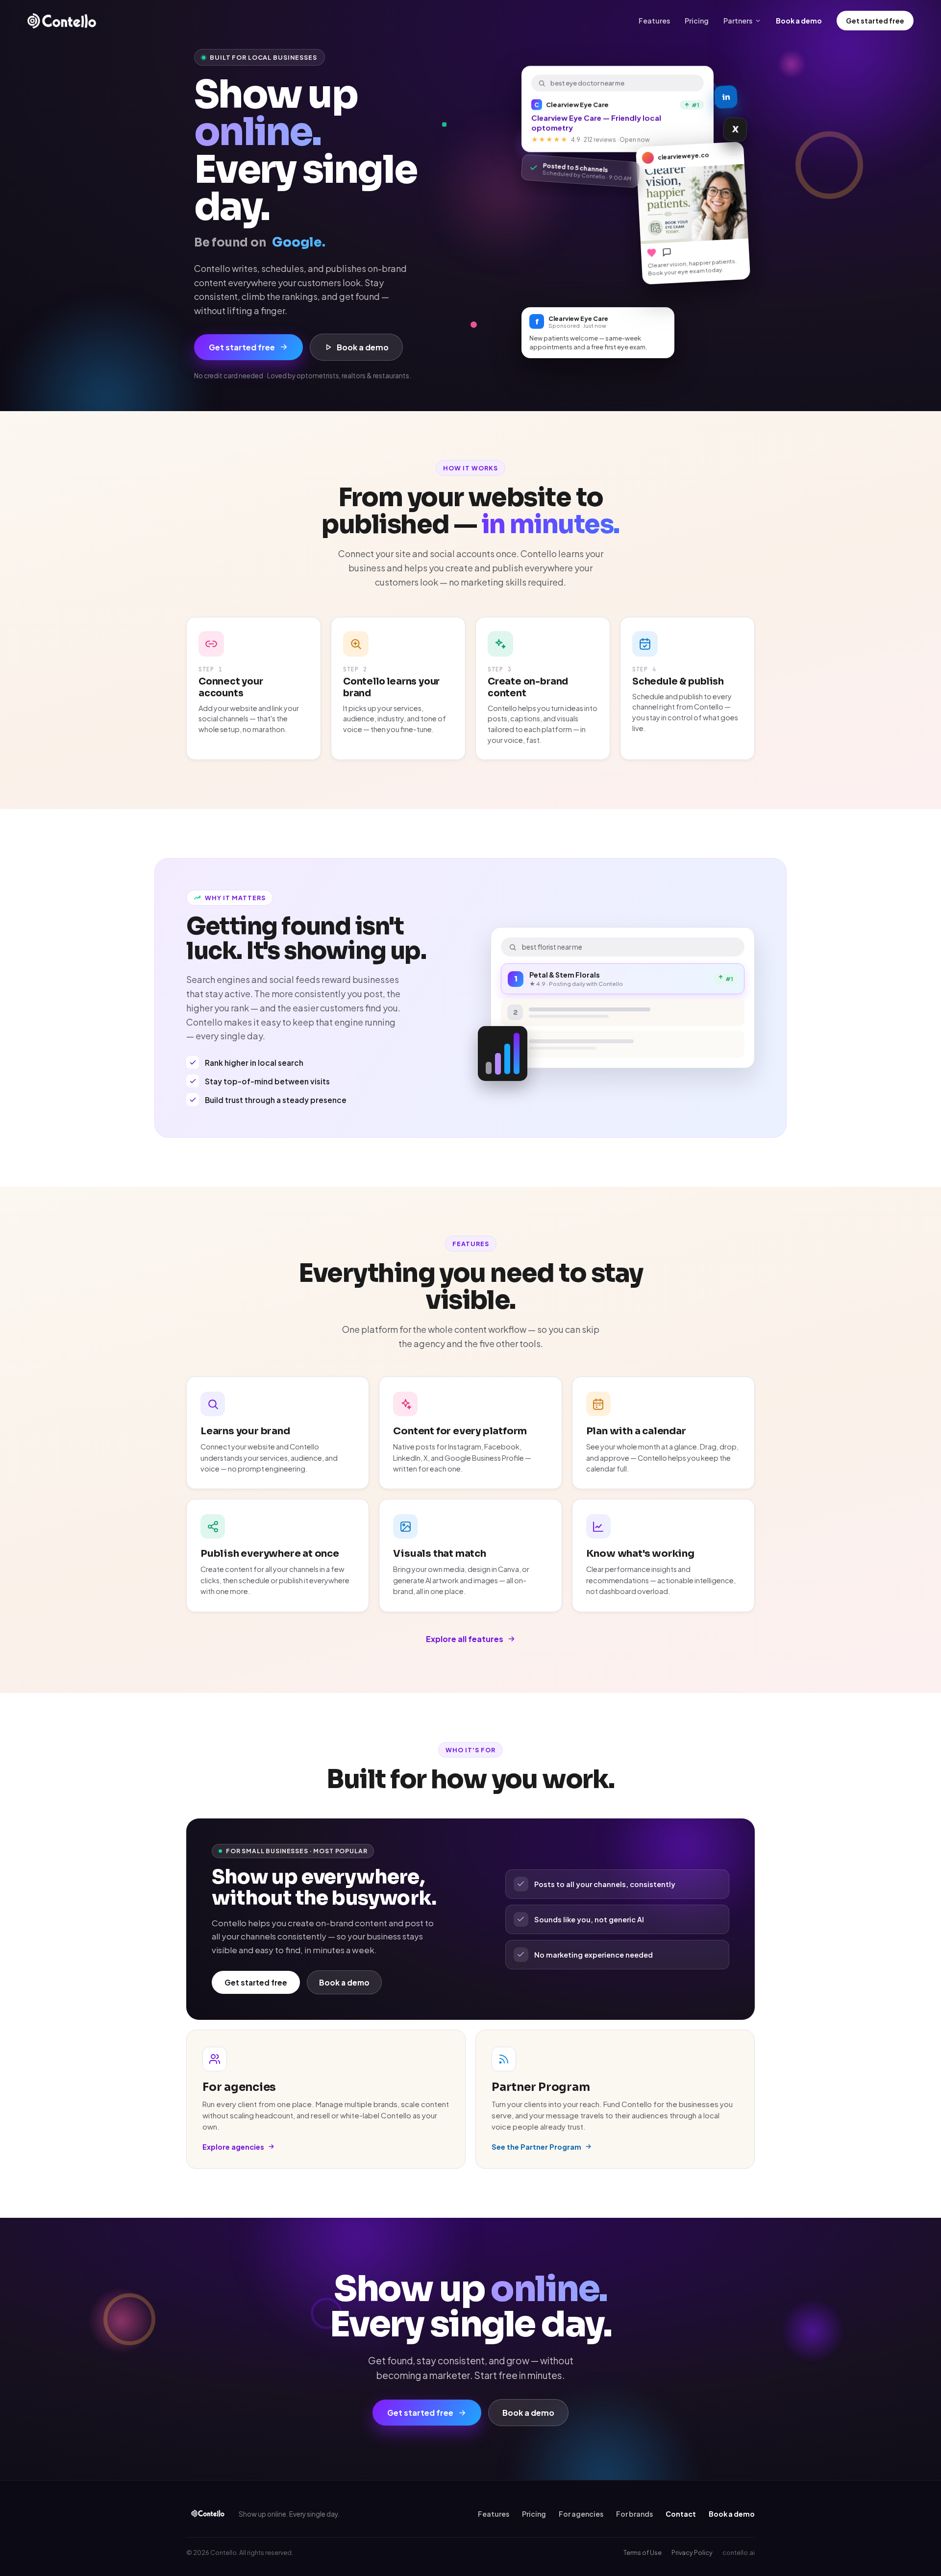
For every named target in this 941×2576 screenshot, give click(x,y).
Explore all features (465, 1639)
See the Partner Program (536, 2147)
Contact (681, 2514)
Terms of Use (643, 2552)
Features (654, 21)
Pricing (697, 21)
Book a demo (799, 21)
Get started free (875, 21)
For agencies (581, 2514)
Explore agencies (233, 2147)
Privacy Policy (692, 2552)
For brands (634, 2514)
